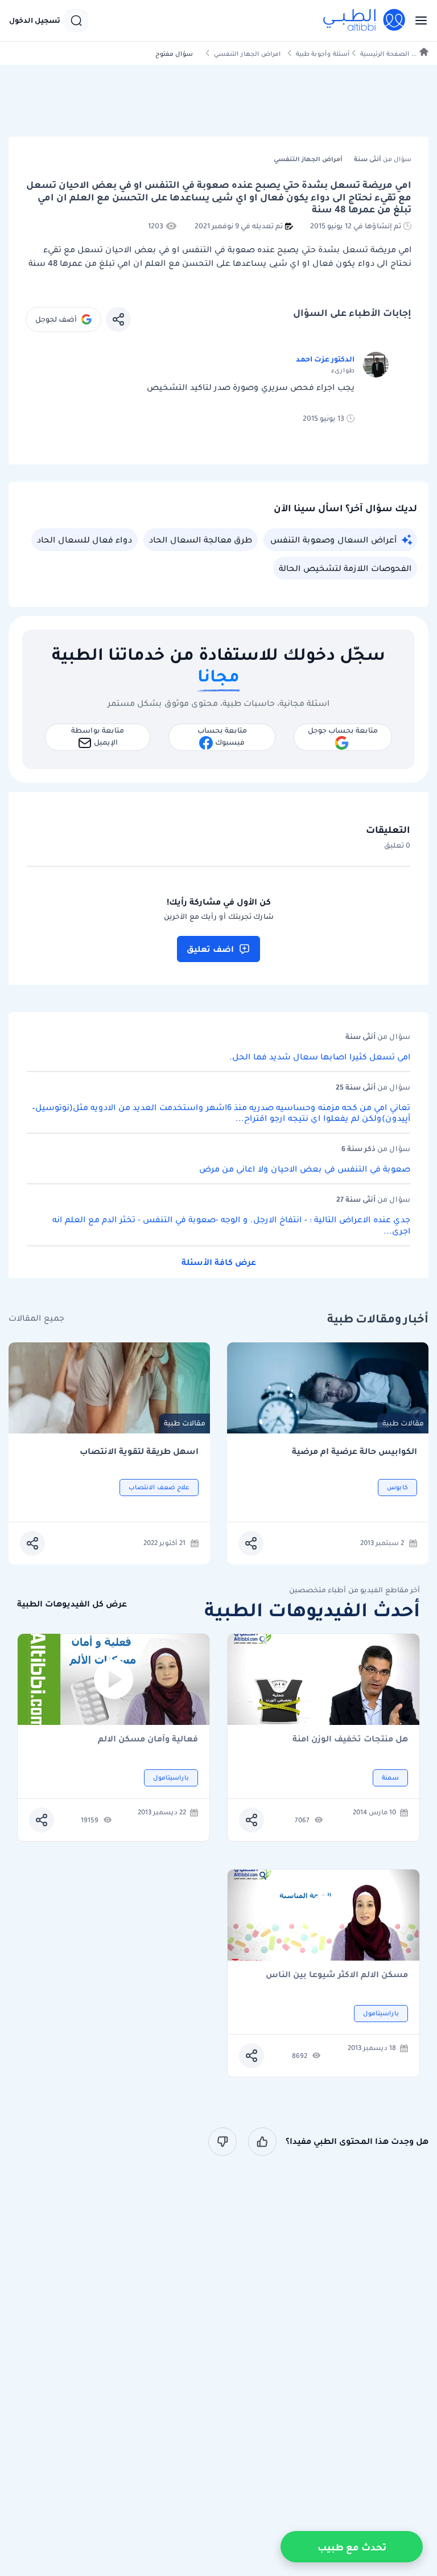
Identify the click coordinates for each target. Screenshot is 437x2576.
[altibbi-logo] (365, 20)
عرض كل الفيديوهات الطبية (72, 1604)
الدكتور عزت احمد (325, 359)
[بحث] (76, 20)
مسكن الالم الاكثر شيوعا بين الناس (337, 1975)
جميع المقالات (36, 1318)
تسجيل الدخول (35, 20)
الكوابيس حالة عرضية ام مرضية (354, 1451)
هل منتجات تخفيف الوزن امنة (350, 1739)
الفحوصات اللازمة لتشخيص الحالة (345, 568)
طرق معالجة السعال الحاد (201, 540)
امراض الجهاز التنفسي (247, 54)
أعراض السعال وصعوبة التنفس (333, 540)
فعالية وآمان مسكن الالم (148, 1739)
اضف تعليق (210, 949)
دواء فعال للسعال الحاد (84, 540)
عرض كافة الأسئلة (219, 1262)
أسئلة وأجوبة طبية (323, 54)
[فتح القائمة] (418, 20)
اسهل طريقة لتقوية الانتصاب (139, 1451)
